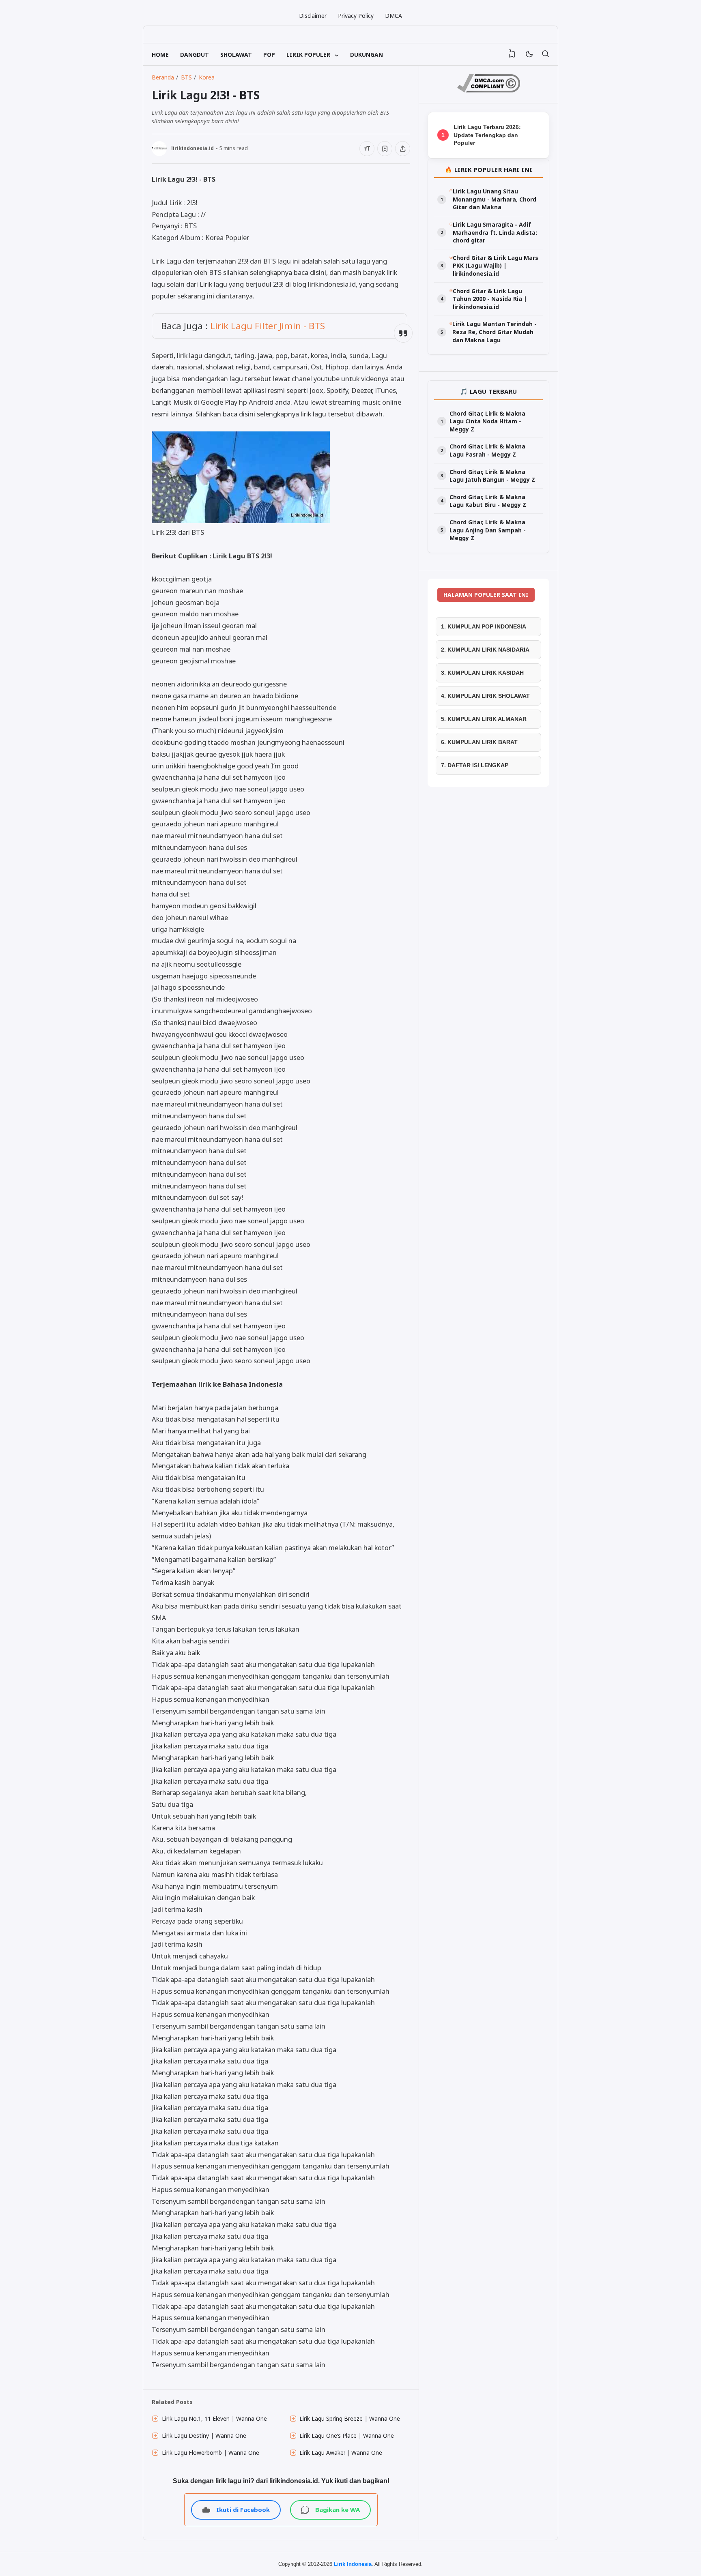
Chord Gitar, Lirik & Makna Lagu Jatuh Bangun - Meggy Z (492, 476)
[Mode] (529, 55)
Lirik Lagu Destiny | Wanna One (204, 2436)
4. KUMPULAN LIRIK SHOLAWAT (485, 696)
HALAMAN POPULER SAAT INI (486, 595)
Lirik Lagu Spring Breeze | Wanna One (350, 2418)
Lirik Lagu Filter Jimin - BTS (268, 326)
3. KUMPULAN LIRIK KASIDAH (482, 673)
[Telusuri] (545, 54)
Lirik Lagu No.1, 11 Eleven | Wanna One (214, 2418)
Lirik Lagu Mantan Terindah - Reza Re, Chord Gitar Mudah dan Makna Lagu (495, 332)
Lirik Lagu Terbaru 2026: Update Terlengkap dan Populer (487, 135)
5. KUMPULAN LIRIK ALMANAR (484, 719)
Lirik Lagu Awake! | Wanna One (341, 2453)
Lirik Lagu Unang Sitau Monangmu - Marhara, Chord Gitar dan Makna (495, 199)
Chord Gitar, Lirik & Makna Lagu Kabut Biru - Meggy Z (488, 501)
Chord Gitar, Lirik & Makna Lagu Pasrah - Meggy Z (487, 450)
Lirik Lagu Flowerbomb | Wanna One (211, 2453)
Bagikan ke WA (338, 2510)
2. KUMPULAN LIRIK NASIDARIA (485, 650)
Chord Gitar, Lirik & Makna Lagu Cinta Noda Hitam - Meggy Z (487, 421)
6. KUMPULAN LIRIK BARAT (479, 742)
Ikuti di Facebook (243, 2510)
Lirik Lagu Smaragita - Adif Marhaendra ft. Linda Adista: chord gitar (495, 232)
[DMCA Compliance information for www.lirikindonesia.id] (489, 90)
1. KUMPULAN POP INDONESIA (484, 626)
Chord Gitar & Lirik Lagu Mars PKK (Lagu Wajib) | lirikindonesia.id (496, 266)
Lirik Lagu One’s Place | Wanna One (347, 2436)
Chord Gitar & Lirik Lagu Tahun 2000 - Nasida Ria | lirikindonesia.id (490, 299)
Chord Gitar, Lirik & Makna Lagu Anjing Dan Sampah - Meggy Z (488, 530)
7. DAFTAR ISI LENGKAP (475, 765)
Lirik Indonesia (353, 2564)
